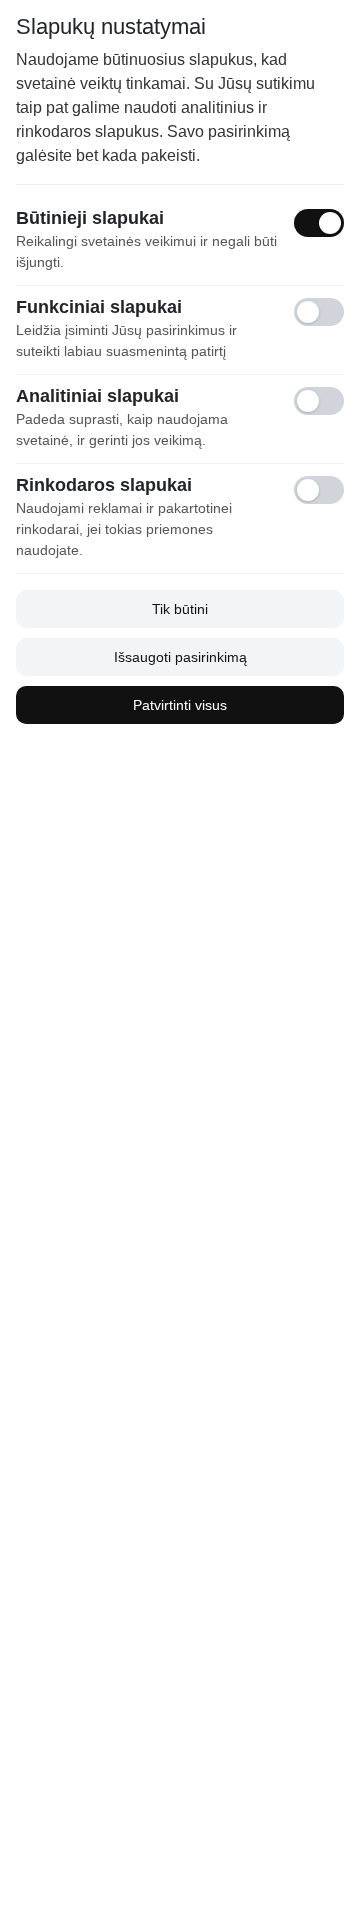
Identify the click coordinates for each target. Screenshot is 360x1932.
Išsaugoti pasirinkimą (180, 657)
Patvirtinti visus (180, 705)
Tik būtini (180, 609)
